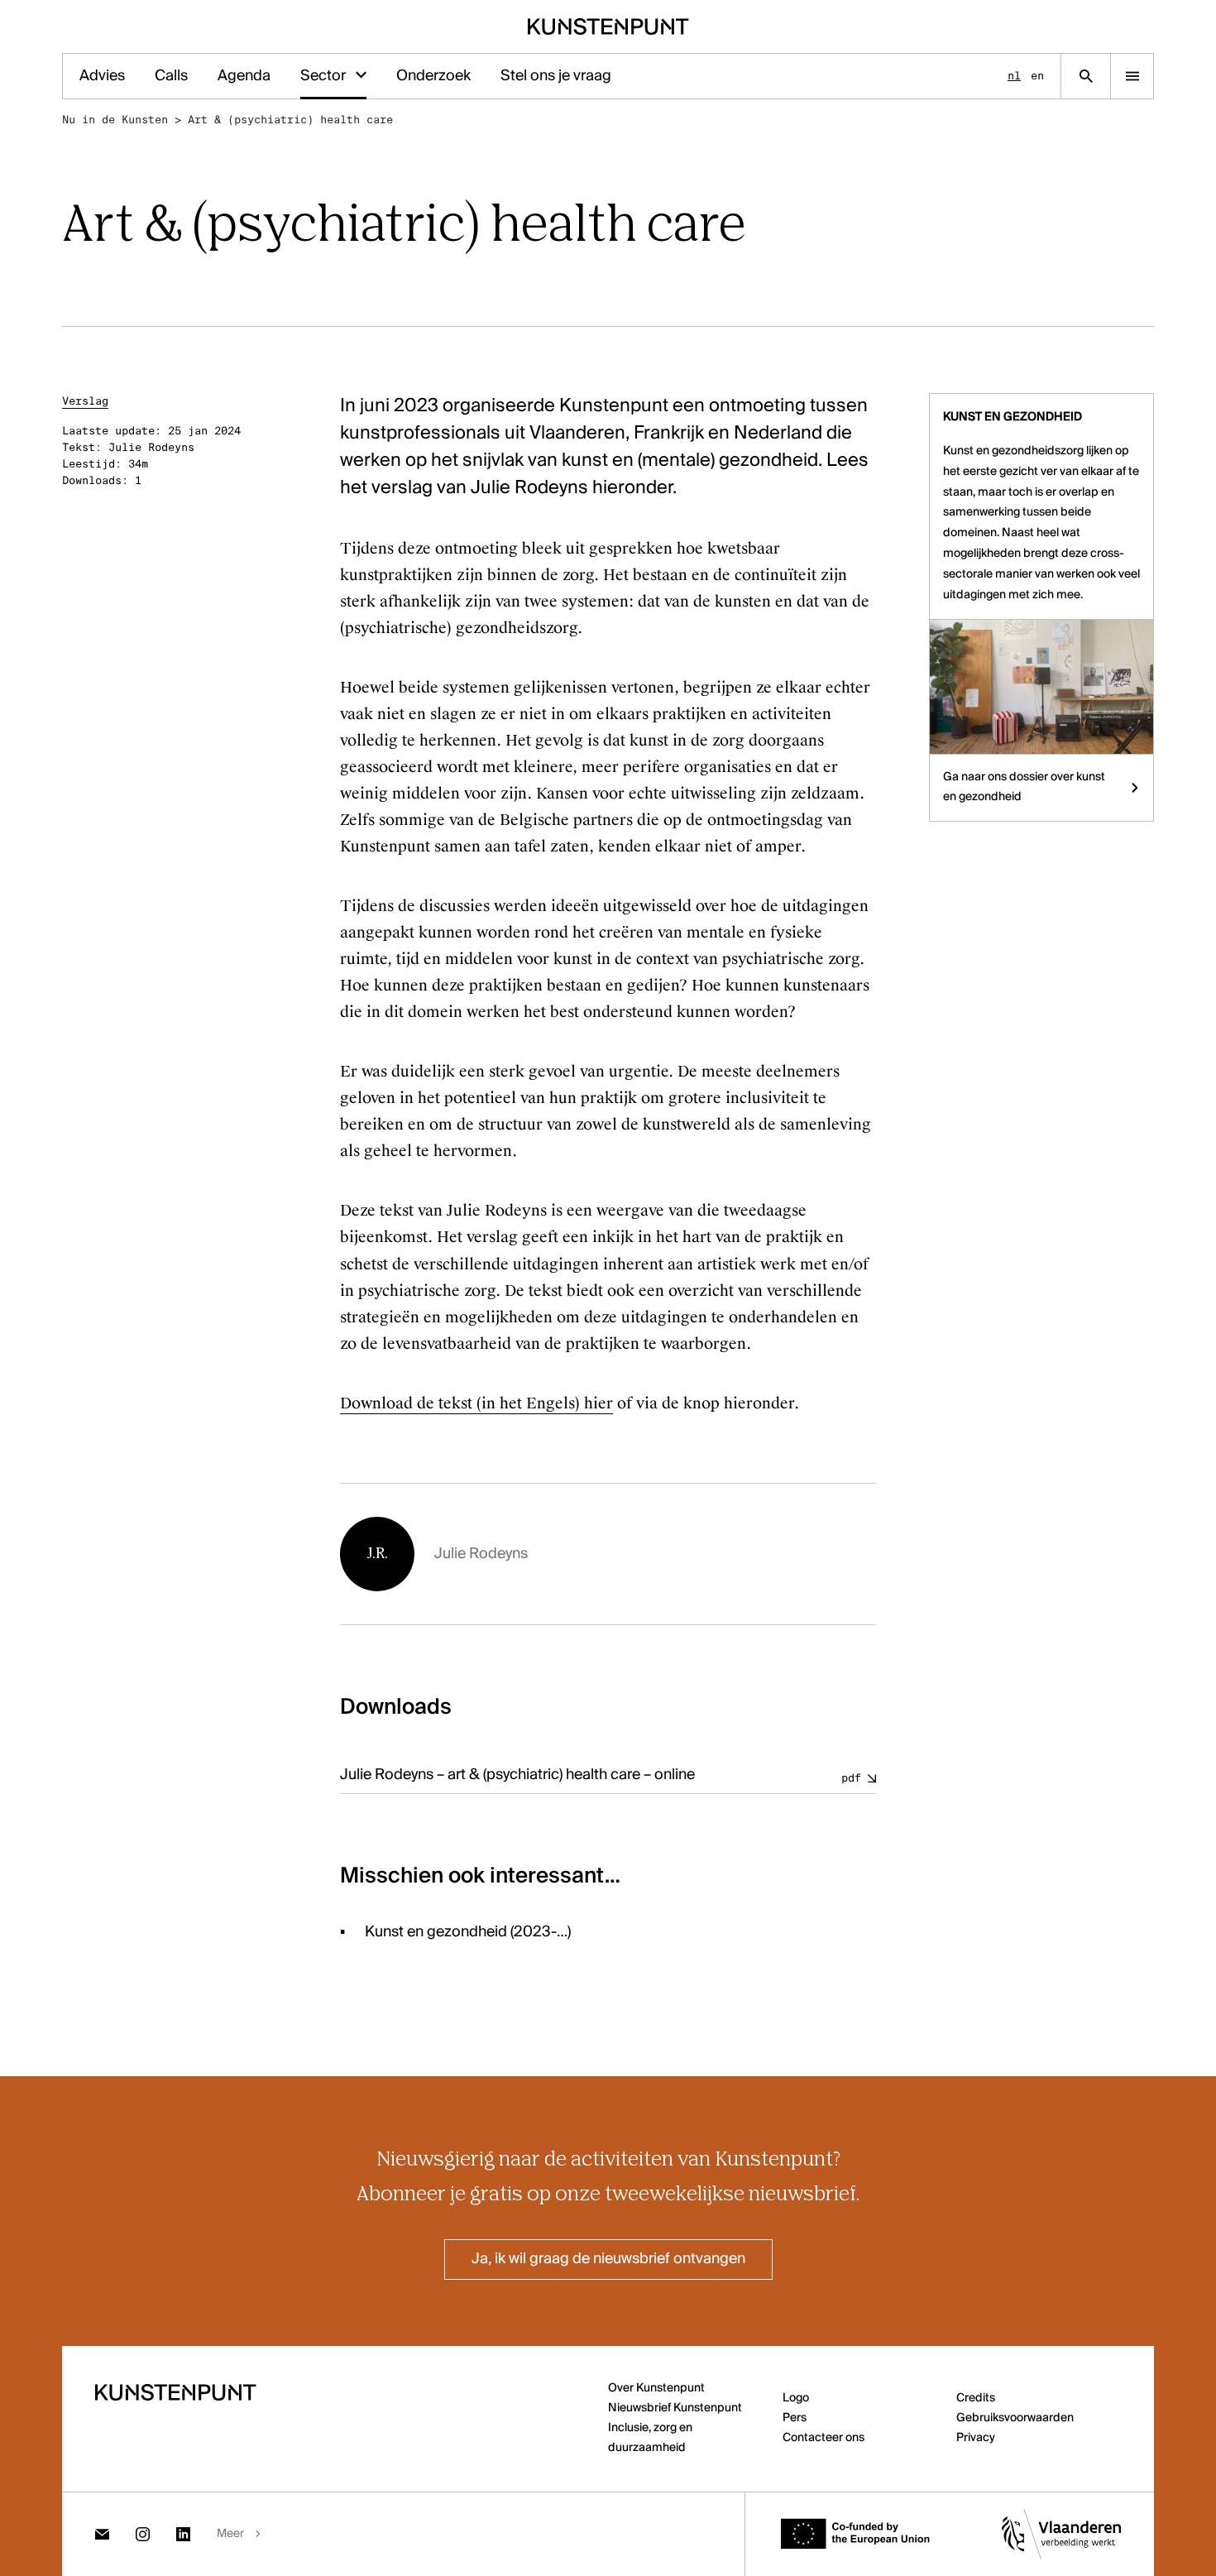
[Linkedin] (183, 2534)
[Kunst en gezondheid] (1041, 686)
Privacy (976, 2438)
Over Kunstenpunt (656, 2388)
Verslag (85, 401)
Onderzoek (433, 76)
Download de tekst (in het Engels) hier (476, 1403)
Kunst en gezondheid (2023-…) (468, 1932)
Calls (171, 76)
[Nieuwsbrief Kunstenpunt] (102, 2534)
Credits (976, 2398)
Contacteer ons (823, 2438)
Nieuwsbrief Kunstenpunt (675, 2408)
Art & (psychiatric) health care (290, 120)
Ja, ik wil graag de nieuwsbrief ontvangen (608, 2259)
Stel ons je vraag (556, 76)
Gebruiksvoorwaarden (1015, 2418)
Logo (796, 2398)
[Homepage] (608, 26)
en (1037, 76)
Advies (102, 76)
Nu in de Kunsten (115, 120)
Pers (795, 2418)
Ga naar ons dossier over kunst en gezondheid (1024, 787)
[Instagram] (143, 2534)
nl (1014, 76)
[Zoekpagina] (1086, 76)
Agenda (244, 76)
